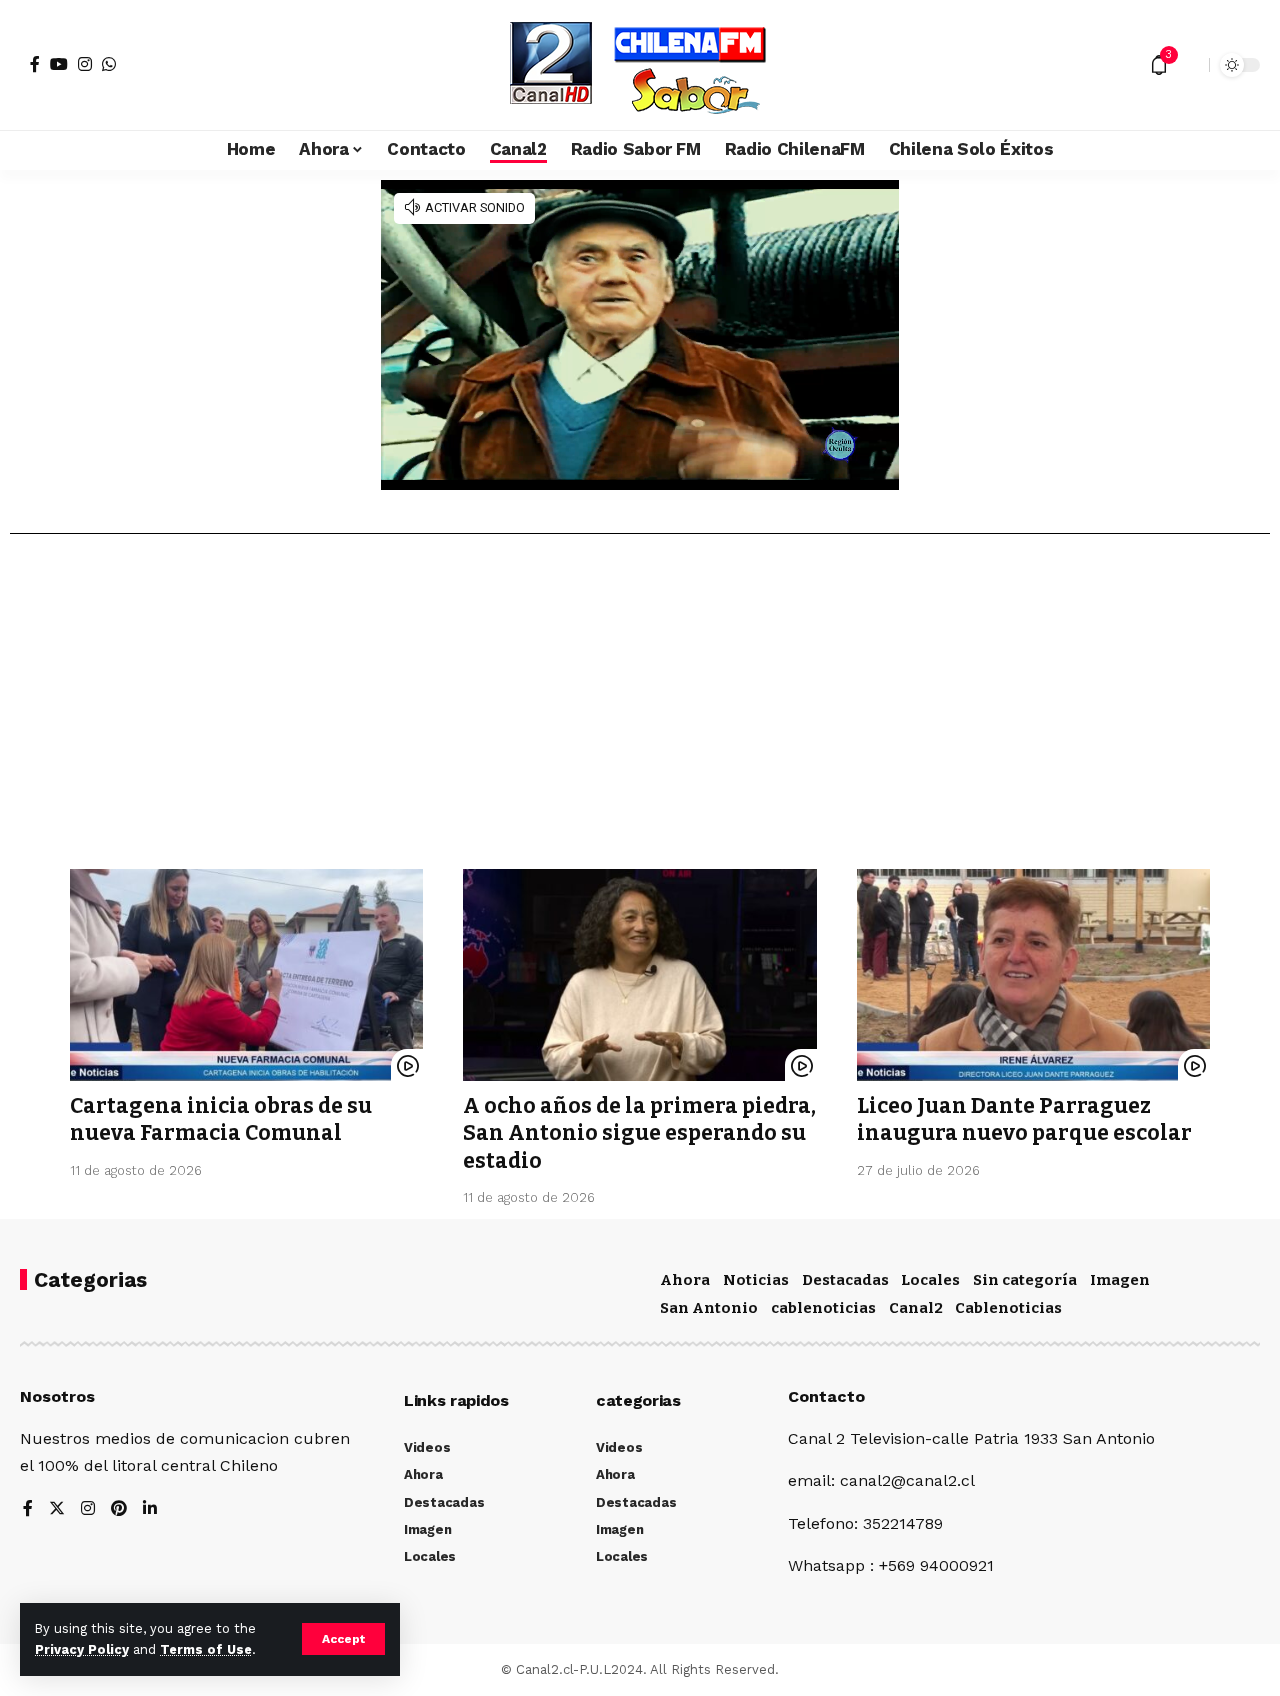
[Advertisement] (640, 709)
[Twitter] (57, 1509)
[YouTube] (59, 64)
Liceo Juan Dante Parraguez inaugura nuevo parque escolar (1024, 1119)
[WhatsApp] (109, 64)
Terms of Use (206, 1649)
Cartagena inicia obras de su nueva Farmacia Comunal (221, 1119)
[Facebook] (35, 64)
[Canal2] (640, 65)
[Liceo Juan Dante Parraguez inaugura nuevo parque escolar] (1033, 975)
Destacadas (845, 1280)
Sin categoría (1025, 1280)
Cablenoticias (1008, 1308)
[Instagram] (85, 64)
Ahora (685, 1280)
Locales (930, 1280)
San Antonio (709, 1308)
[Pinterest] (119, 1509)
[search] (1189, 65)
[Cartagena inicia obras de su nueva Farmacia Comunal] (246, 975)
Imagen (1120, 1280)
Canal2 (916, 1308)
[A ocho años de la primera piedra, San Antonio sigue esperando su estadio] (639, 975)
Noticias (756, 1280)
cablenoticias (823, 1308)
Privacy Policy (82, 1649)
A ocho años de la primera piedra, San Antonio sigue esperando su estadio (639, 1133)
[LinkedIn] (150, 1509)
